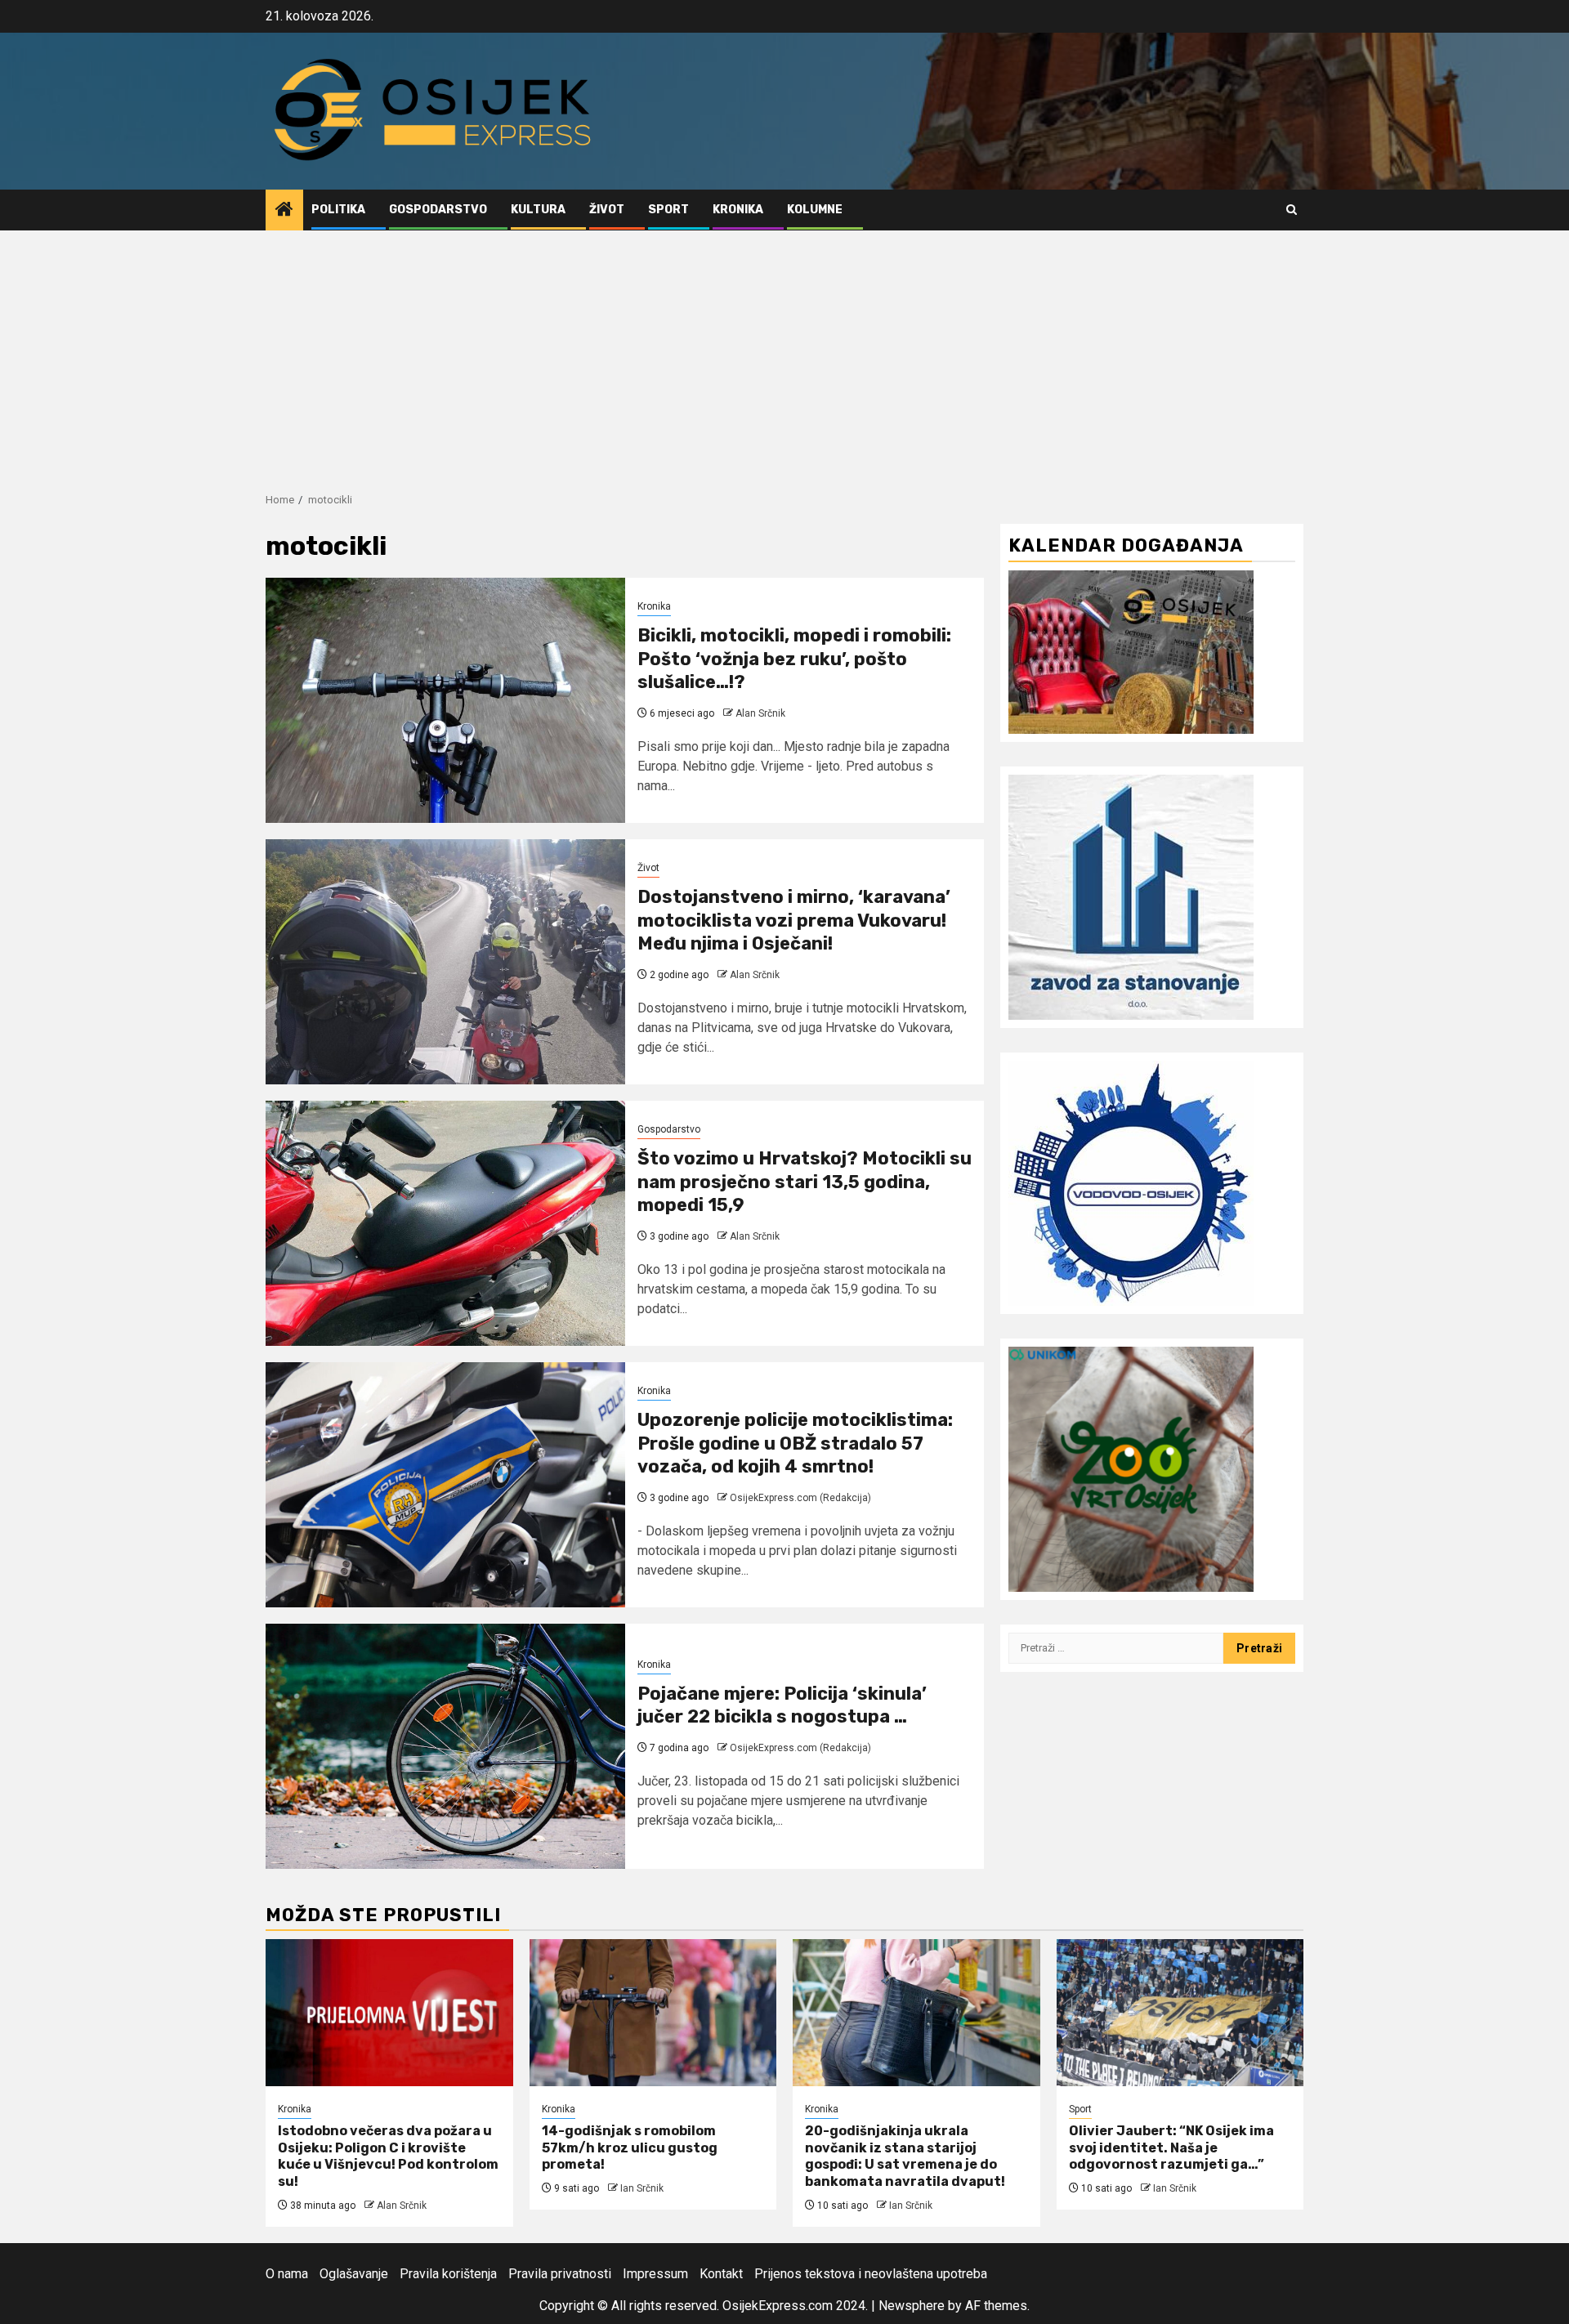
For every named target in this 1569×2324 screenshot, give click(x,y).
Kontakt (721, 2274)
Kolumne (815, 210)
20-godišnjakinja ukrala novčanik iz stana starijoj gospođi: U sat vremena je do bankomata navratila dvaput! (905, 2156)
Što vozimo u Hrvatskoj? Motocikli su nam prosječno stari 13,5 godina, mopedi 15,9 (805, 1182)
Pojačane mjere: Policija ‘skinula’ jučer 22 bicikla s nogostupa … (782, 1705)
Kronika (738, 210)
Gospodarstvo (438, 210)
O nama (287, 2274)
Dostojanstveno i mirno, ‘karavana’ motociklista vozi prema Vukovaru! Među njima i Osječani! (794, 920)
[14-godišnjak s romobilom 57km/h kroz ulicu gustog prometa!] (653, 2013)
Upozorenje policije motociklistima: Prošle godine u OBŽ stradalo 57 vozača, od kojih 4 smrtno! (795, 1443)
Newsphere (912, 2306)
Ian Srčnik (642, 2188)
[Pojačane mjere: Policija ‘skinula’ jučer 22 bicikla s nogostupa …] (445, 1746)
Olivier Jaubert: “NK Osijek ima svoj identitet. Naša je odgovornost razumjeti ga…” (1171, 2148)
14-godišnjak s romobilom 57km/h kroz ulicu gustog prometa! (630, 2148)
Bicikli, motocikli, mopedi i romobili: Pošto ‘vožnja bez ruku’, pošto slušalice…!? (794, 659)
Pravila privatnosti (560, 2274)
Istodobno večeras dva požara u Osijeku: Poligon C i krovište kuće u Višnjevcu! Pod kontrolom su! (388, 2156)
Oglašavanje (354, 2274)
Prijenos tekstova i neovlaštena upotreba (871, 2274)
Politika (338, 210)
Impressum (655, 2274)
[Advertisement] (784, 353)
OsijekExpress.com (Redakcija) (800, 1498)
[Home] (284, 211)
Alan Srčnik (760, 713)
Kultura (538, 210)
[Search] (1292, 210)
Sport (668, 210)
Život (607, 210)
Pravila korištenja (448, 2274)
